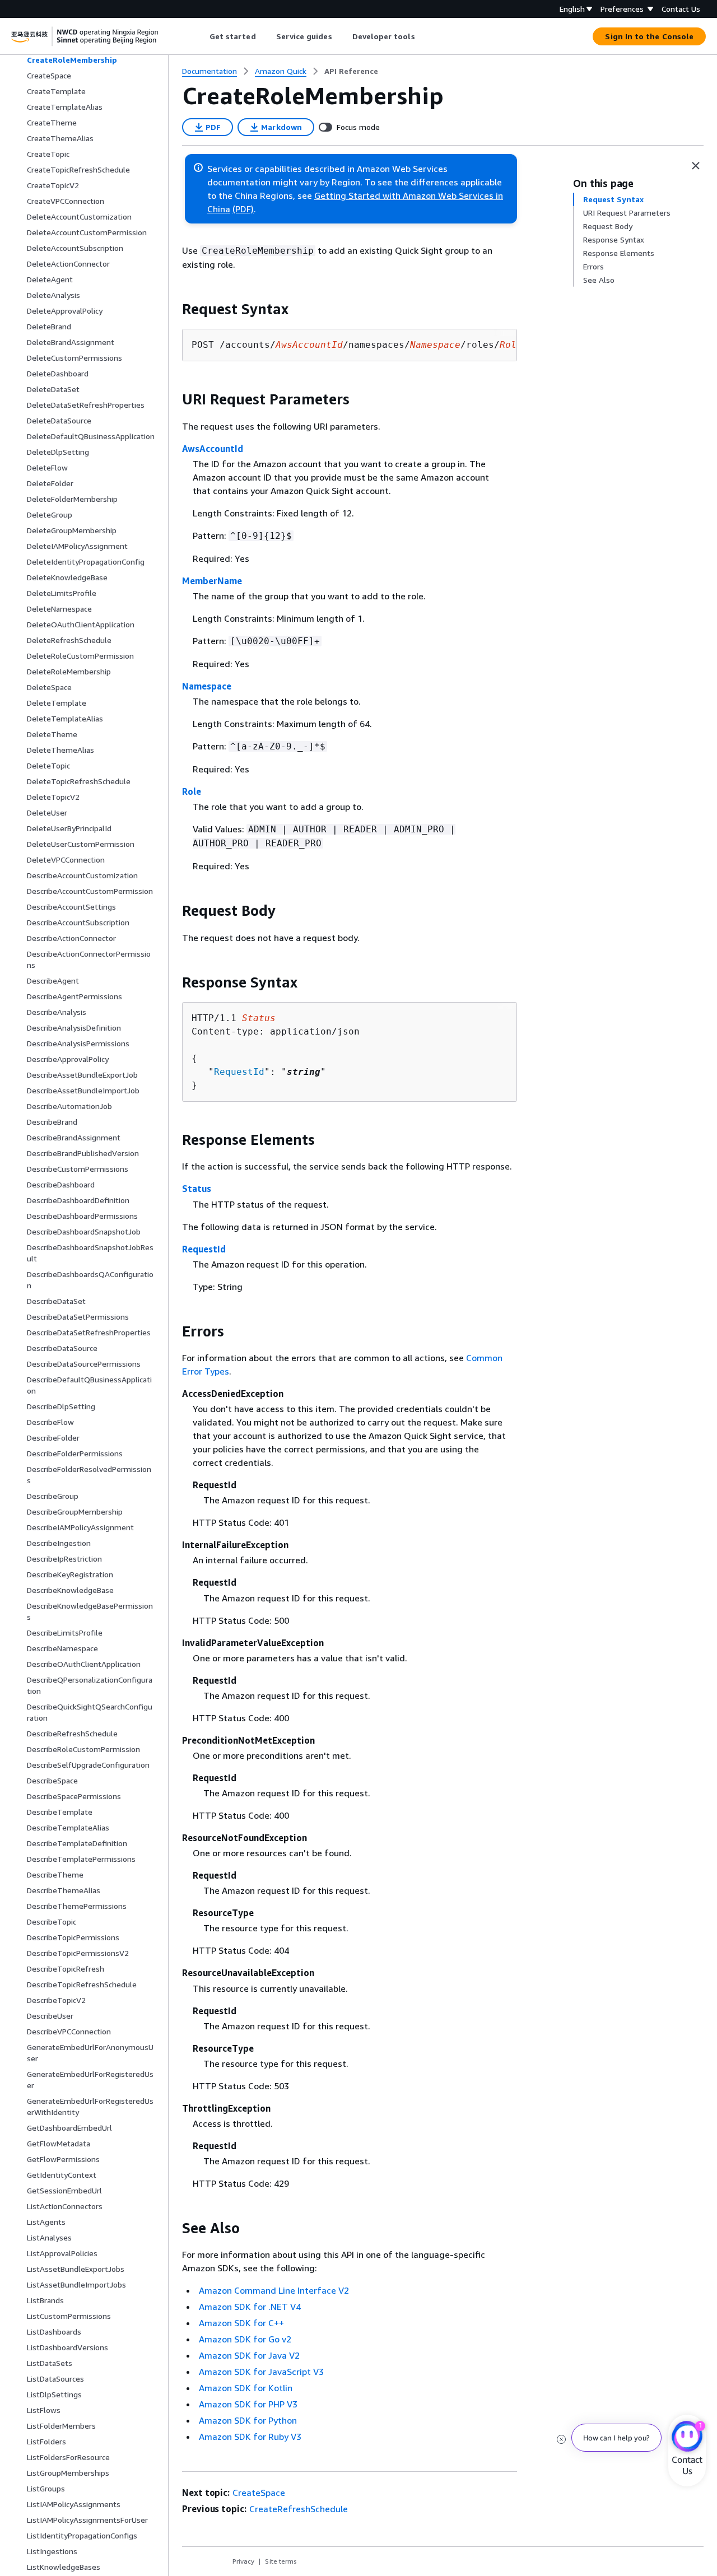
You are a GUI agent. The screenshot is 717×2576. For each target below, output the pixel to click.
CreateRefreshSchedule (299, 2509)
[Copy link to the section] (173, 309)
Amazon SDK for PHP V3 (248, 2404)
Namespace (207, 686)
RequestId (239, 1072)
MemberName (212, 581)
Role (192, 791)
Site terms (281, 2561)
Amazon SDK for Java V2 (249, 2355)
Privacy (243, 2561)
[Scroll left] (201, 36)
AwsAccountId (213, 449)
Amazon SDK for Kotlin (246, 2388)
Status (197, 1189)
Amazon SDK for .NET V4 (250, 2307)
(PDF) (243, 209)
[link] (351, 71)
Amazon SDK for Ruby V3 (250, 2437)
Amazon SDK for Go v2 (245, 2339)
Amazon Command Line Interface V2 (274, 2290)
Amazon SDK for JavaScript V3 (261, 2372)
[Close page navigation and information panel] (696, 166)
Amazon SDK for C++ (241, 2323)
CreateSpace (259, 2493)
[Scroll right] (423, 36)
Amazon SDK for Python (248, 2420)
